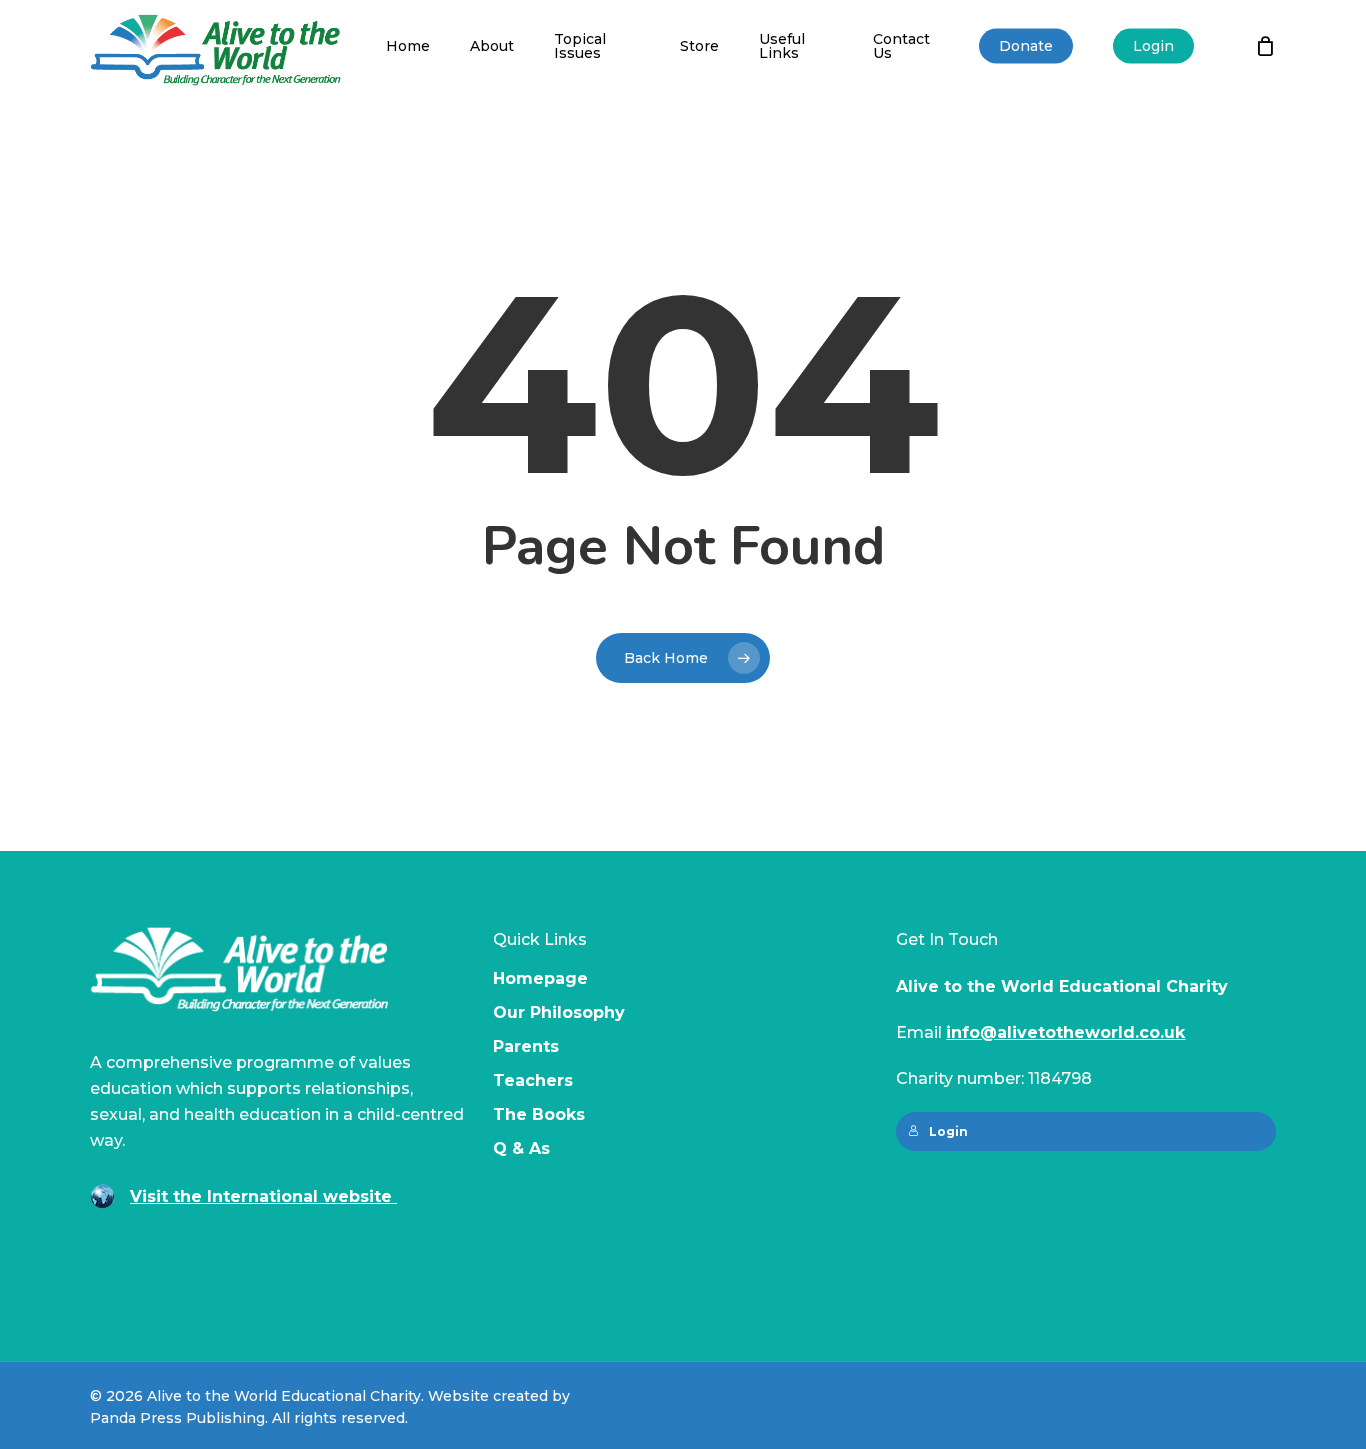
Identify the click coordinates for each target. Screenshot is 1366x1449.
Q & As (521, 1148)
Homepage (540, 978)
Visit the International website (263, 1196)
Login (948, 1131)
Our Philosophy (559, 1012)
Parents (526, 1046)
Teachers (533, 1080)
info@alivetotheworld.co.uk (1065, 1032)
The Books (539, 1114)
